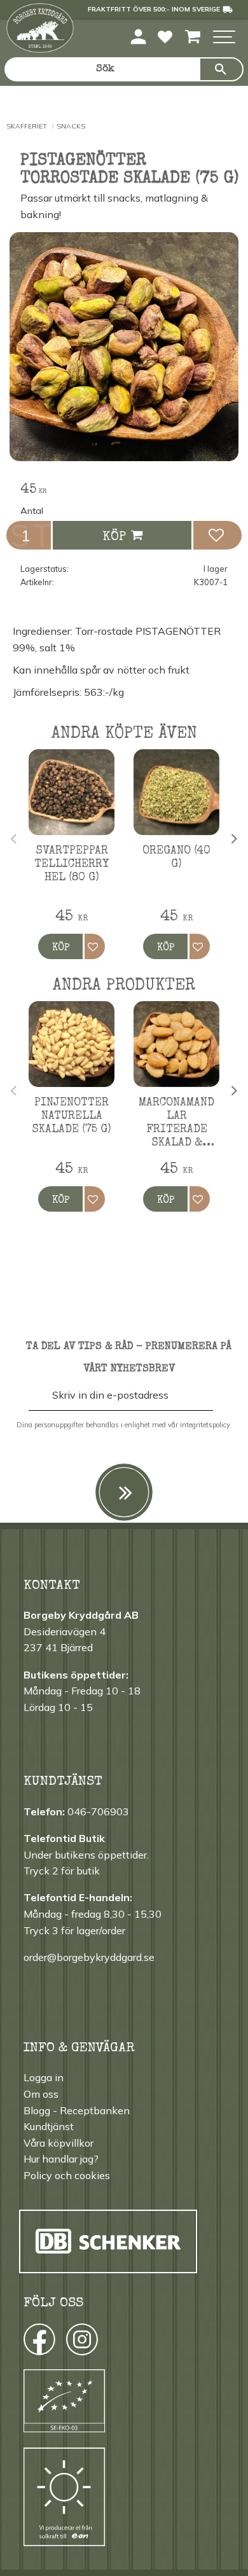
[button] (224, 38)
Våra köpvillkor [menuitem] (59, 2143)
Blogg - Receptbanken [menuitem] (77, 2110)
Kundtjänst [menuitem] (49, 2126)
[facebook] (28, 2343)
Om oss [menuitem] (41, 2094)
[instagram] (38, 2343)
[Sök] (221, 69)
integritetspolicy (205, 1425)
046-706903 (98, 1811)
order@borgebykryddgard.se (89, 1957)
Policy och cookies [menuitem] (67, 2175)
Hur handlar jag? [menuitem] (61, 2159)
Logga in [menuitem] (44, 2077)
